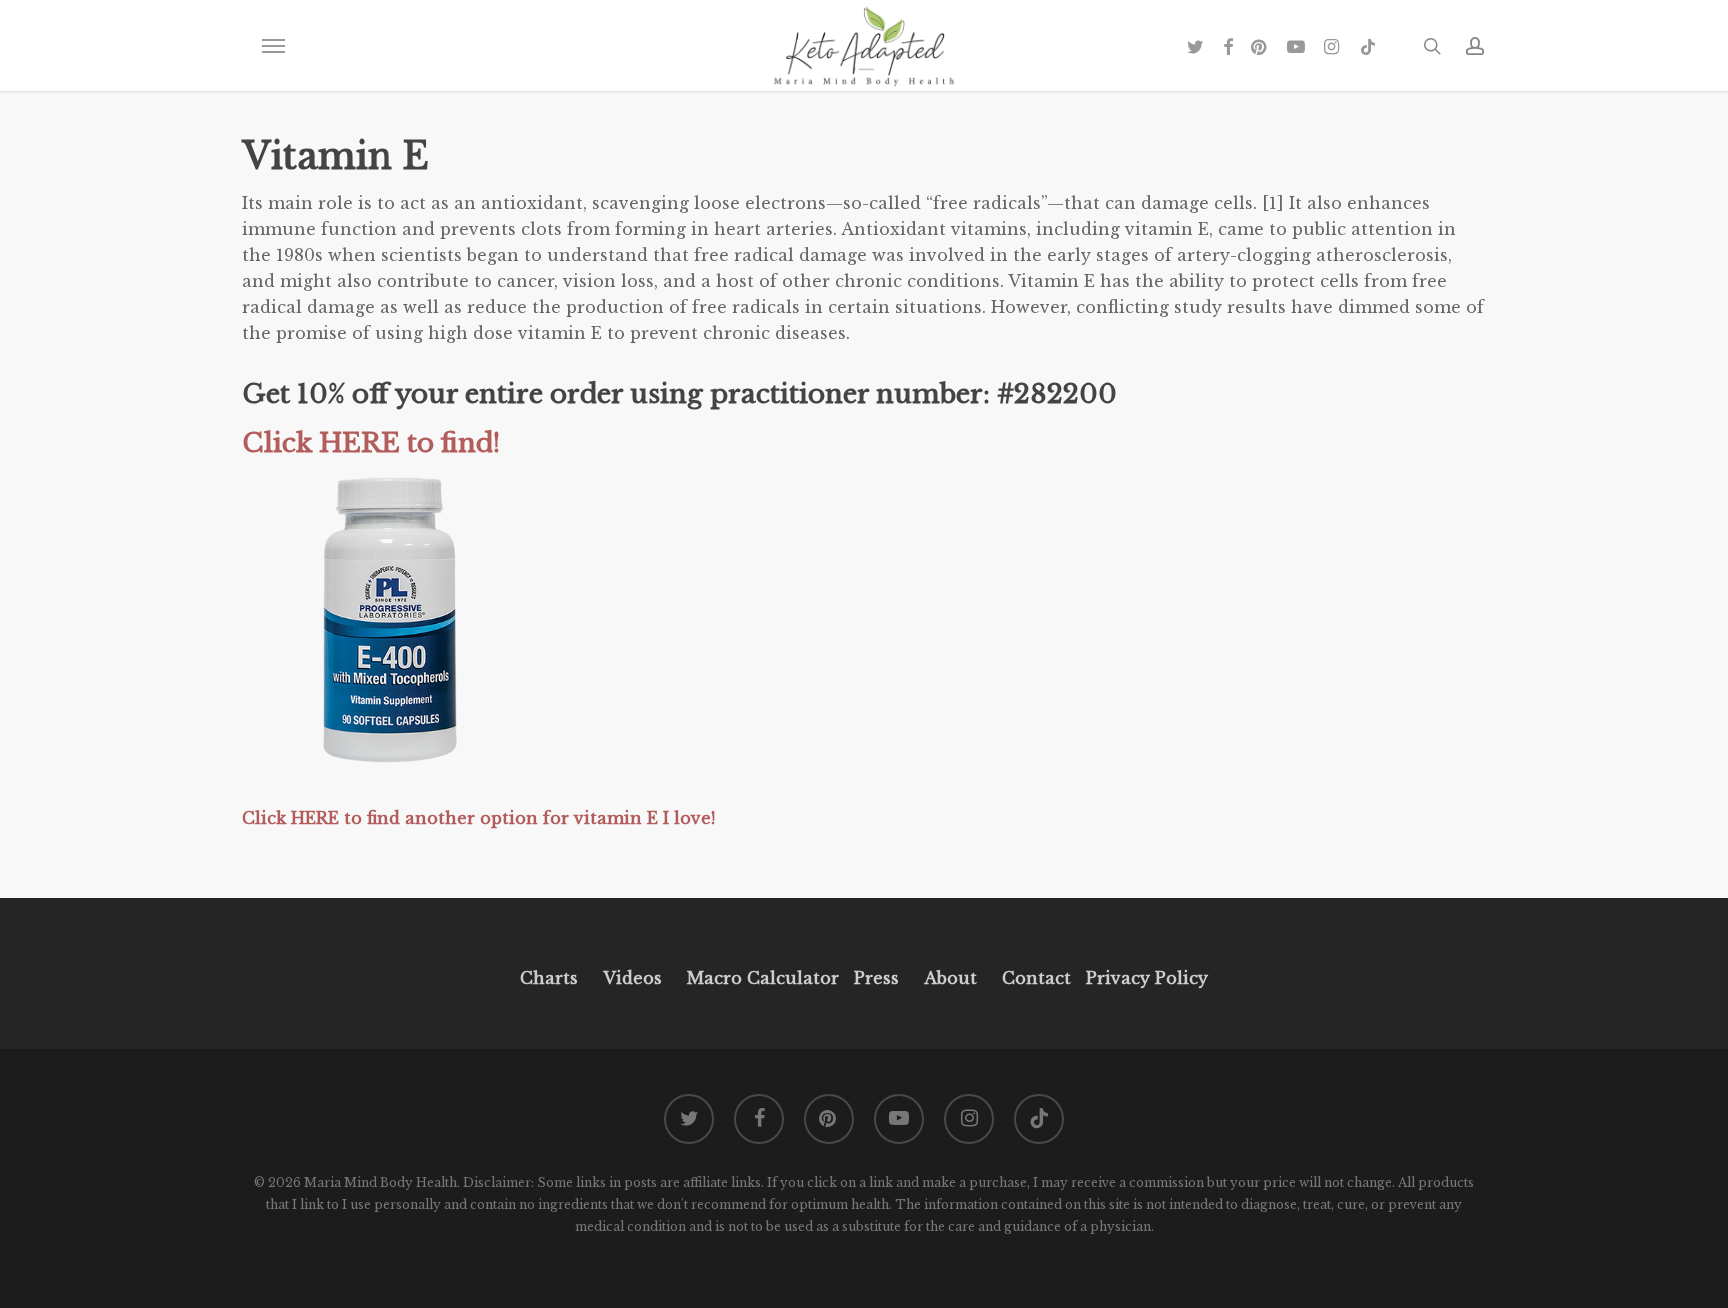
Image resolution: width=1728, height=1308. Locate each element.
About (950, 978)
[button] (273, 46)
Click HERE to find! (371, 443)
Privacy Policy (1144, 978)
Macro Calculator (763, 978)
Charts (549, 978)
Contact (1036, 978)
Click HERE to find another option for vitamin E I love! (481, 818)
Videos (632, 978)
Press (876, 978)
